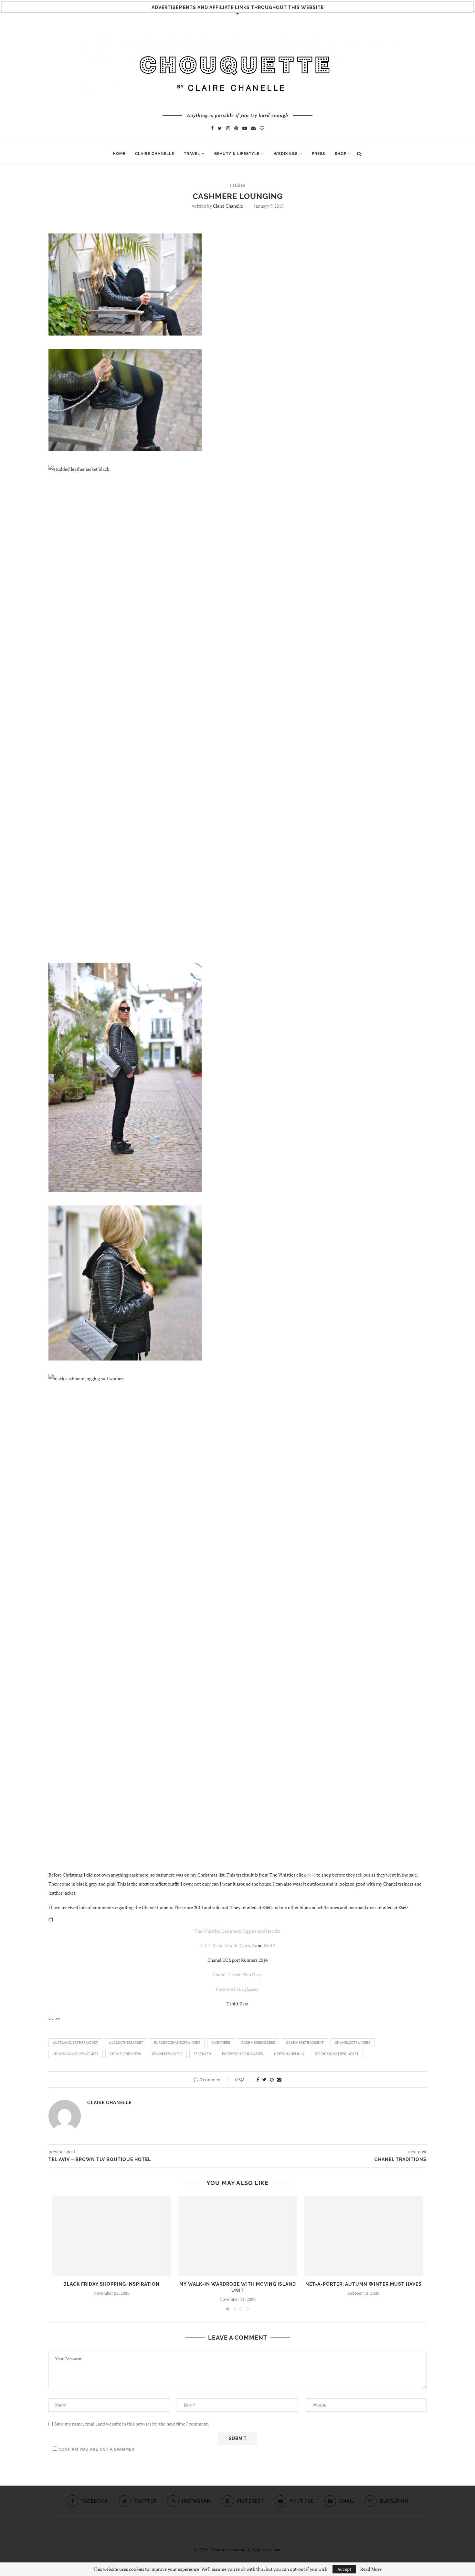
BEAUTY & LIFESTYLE (237, 154)
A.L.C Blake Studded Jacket (227, 1945)
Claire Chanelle (228, 206)
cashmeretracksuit (305, 2043)
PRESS (318, 154)
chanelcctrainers (353, 2043)
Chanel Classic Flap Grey (238, 1975)
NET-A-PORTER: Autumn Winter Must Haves (364, 2284)
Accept (344, 2569)
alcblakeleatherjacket (75, 2043)
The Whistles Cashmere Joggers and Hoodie (238, 1931)
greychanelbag (289, 2054)
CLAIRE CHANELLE (155, 154)
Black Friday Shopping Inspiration (111, 2284)
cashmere (221, 2043)
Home (119, 154)
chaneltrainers (167, 2054)
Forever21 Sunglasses (238, 1989)
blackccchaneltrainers (177, 2043)
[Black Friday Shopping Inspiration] (111, 2236)
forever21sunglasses (243, 2054)
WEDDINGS (286, 154)
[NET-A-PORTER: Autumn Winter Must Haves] (364, 2236)
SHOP (341, 154)
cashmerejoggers (258, 2043)
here (311, 1875)
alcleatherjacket (126, 2043)
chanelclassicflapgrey (76, 2054)
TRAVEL (192, 154)
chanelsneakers (125, 2054)
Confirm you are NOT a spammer (96, 2449)
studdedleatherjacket (337, 2054)
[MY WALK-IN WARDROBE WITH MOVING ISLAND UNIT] (238, 2236)
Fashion (238, 185)
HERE (269, 1945)
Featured (202, 2054)
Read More (371, 2569)
